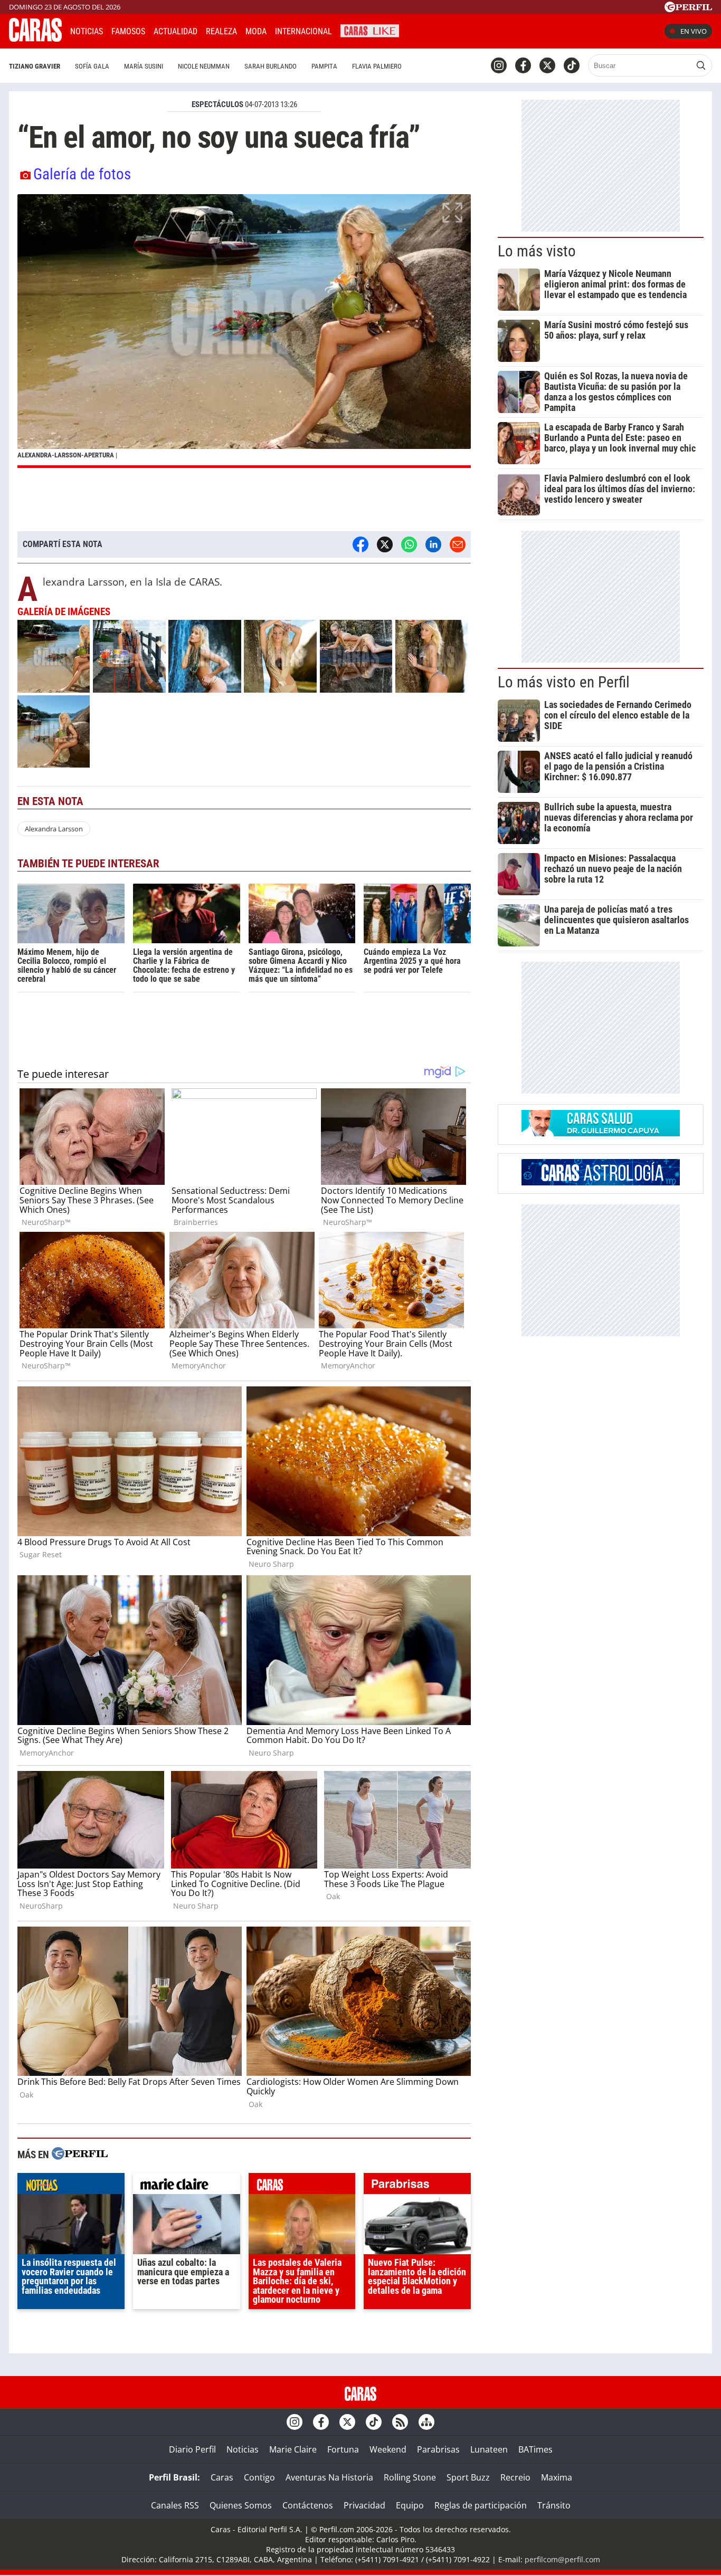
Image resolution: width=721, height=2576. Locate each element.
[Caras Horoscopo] (601, 1182)
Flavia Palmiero (377, 66)
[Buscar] (701, 65)
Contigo (259, 2477)
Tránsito (554, 2505)
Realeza (221, 31)
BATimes (535, 2449)
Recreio (515, 2477)
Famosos (128, 31)
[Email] (458, 544)
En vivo (694, 31)
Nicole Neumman (204, 66)
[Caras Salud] (601, 1133)
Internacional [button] (303, 31)
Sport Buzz (468, 2477)
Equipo (410, 2505)
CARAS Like (370, 30)
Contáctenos (308, 2505)
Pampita (324, 66)
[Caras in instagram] (499, 65)
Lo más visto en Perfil (564, 682)
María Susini (144, 66)
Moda (256, 31)
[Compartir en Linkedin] (433, 544)
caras (302, 2186)
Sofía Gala (92, 66)
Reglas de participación (481, 2505)
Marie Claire (293, 2449)
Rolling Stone (410, 2477)
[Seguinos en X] (547, 65)
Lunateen (489, 2449)
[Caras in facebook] (523, 65)
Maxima (557, 2477)
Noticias (87, 31)
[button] (244, 331)
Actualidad (175, 31)
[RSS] (400, 2422)
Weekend (388, 2449)
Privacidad (364, 2505)
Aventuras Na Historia (329, 2477)
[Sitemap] (426, 2422)
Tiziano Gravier (35, 66)
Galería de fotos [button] (82, 174)
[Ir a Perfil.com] (688, 9)
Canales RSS (175, 2505)
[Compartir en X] (385, 544)
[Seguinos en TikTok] (572, 65)
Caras (222, 2477)
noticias (71, 2186)
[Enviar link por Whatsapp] (409, 544)
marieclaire (187, 2186)
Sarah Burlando (271, 66)
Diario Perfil (192, 2449)
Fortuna (343, 2449)
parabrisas (417, 2186)
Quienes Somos (241, 2505)
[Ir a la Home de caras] (35, 39)
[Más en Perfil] (80, 2155)
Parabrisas (438, 2449)
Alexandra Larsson (54, 829)
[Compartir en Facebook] (360, 544)
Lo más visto (537, 251)
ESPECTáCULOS (217, 104)
